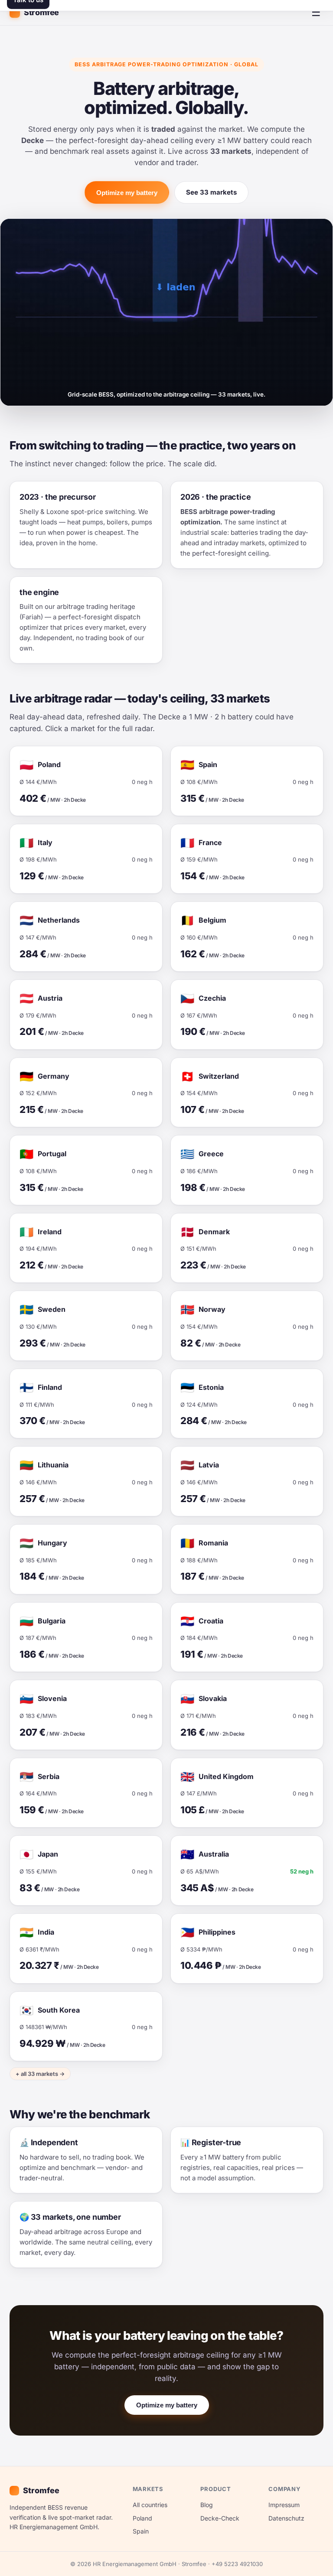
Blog (207, 2505)
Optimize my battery (127, 193)
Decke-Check (220, 2518)
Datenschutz (286, 2518)
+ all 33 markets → (40, 2074)
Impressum (284, 2505)
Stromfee (41, 12)
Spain (141, 2531)
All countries (150, 2505)
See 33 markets (211, 192)
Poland (142, 2518)
